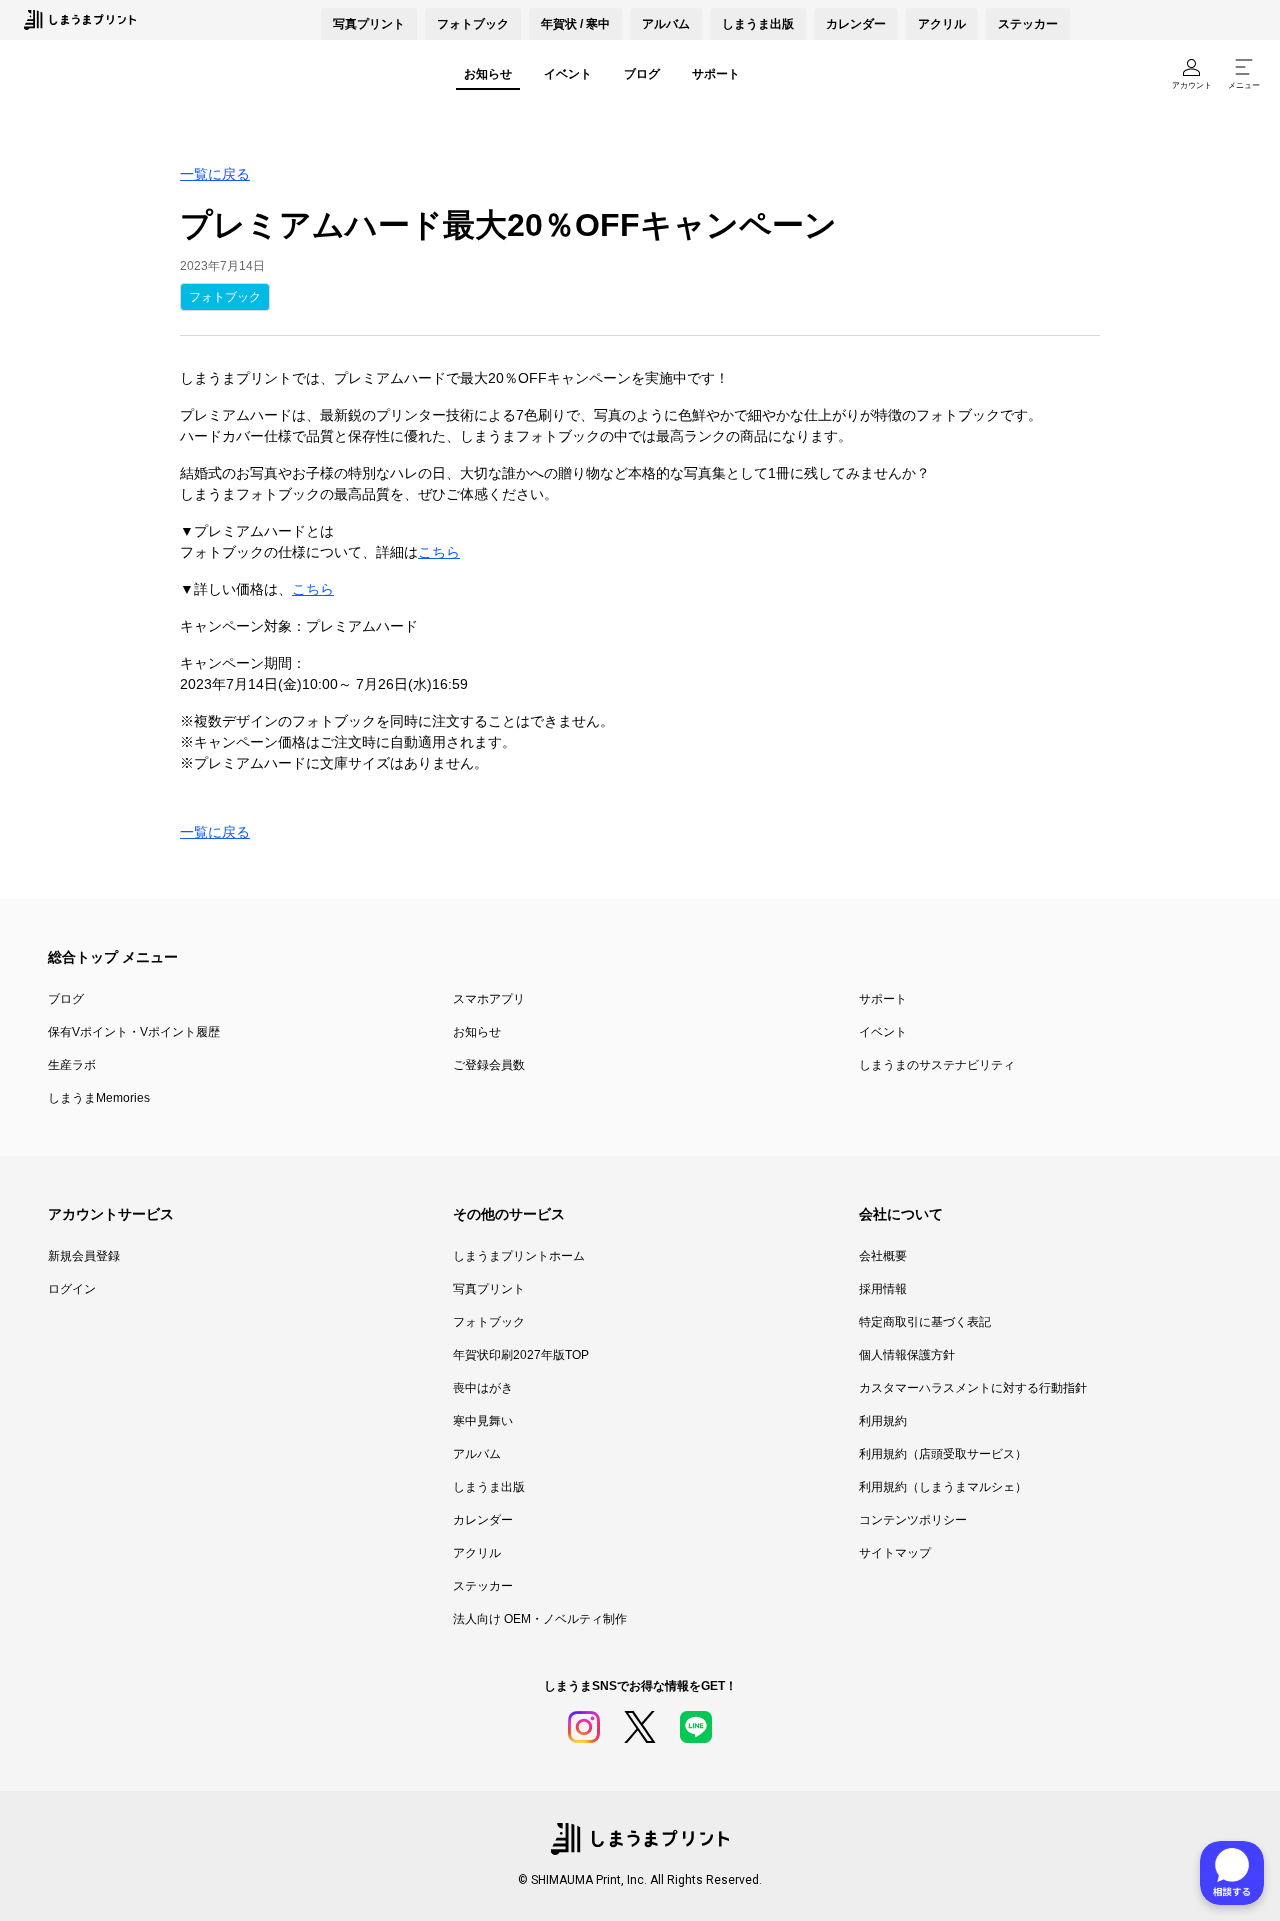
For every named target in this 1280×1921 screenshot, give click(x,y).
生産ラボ (72, 1065)
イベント (568, 74)
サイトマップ (895, 1553)
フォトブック (473, 24)
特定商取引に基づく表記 (925, 1322)
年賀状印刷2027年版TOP (521, 1355)
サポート (716, 74)
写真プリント (489, 1289)
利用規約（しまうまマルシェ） (943, 1487)
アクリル (942, 24)
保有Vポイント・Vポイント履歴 (134, 1032)
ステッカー (1028, 24)
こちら (439, 552)
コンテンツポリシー (913, 1520)
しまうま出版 (758, 24)
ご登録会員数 (489, 1065)
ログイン (72, 1289)
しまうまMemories (99, 1098)
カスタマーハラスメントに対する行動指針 (973, 1388)
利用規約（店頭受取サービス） (943, 1454)
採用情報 (883, 1289)
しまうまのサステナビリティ (937, 1065)
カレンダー (856, 24)
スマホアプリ (489, 999)
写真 (369, 24)
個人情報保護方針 (907, 1355)
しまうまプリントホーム (519, 1256)
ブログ (642, 74)
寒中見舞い (483, 1421)
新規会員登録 (84, 1256)
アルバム (666, 24)
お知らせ (488, 74)
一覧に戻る (215, 174)
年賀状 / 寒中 (575, 24)
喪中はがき (483, 1388)
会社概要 (883, 1256)
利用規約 (883, 1421)
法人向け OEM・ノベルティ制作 (540, 1619)
